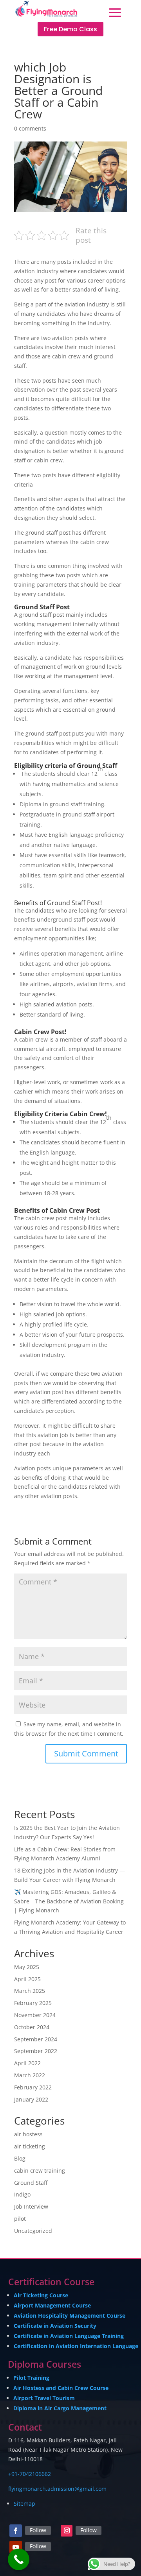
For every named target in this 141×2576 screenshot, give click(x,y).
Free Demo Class (70, 29)
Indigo (22, 2194)
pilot (20, 2219)
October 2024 (32, 2027)
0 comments (30, 128)
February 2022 (33, 2087)
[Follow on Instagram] (67, 2531)
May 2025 (27, 1967)
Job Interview (31, 2206)
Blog (20, 2158)
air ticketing (30, 2146)
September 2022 (36, 2051)
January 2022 (31, 2099)
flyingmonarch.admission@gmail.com (57, 2489)
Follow (38, 2530)
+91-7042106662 (30, 2474)
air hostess (28, 2134)
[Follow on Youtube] (16, 2547)
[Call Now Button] (19, 2559)
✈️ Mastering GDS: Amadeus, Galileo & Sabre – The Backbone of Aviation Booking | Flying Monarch (69, 1901)
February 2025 (33, 2003)
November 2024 (35, 2015)
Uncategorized (33, 2231)
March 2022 (30, 2075)
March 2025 (30, 1991)
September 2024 (36, 2039)
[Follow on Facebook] (16, 2531)
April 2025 (27, 1979)
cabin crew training (40, 2171)
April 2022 (27, 2063)
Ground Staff (31, 2183)
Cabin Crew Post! (40, 1032)
